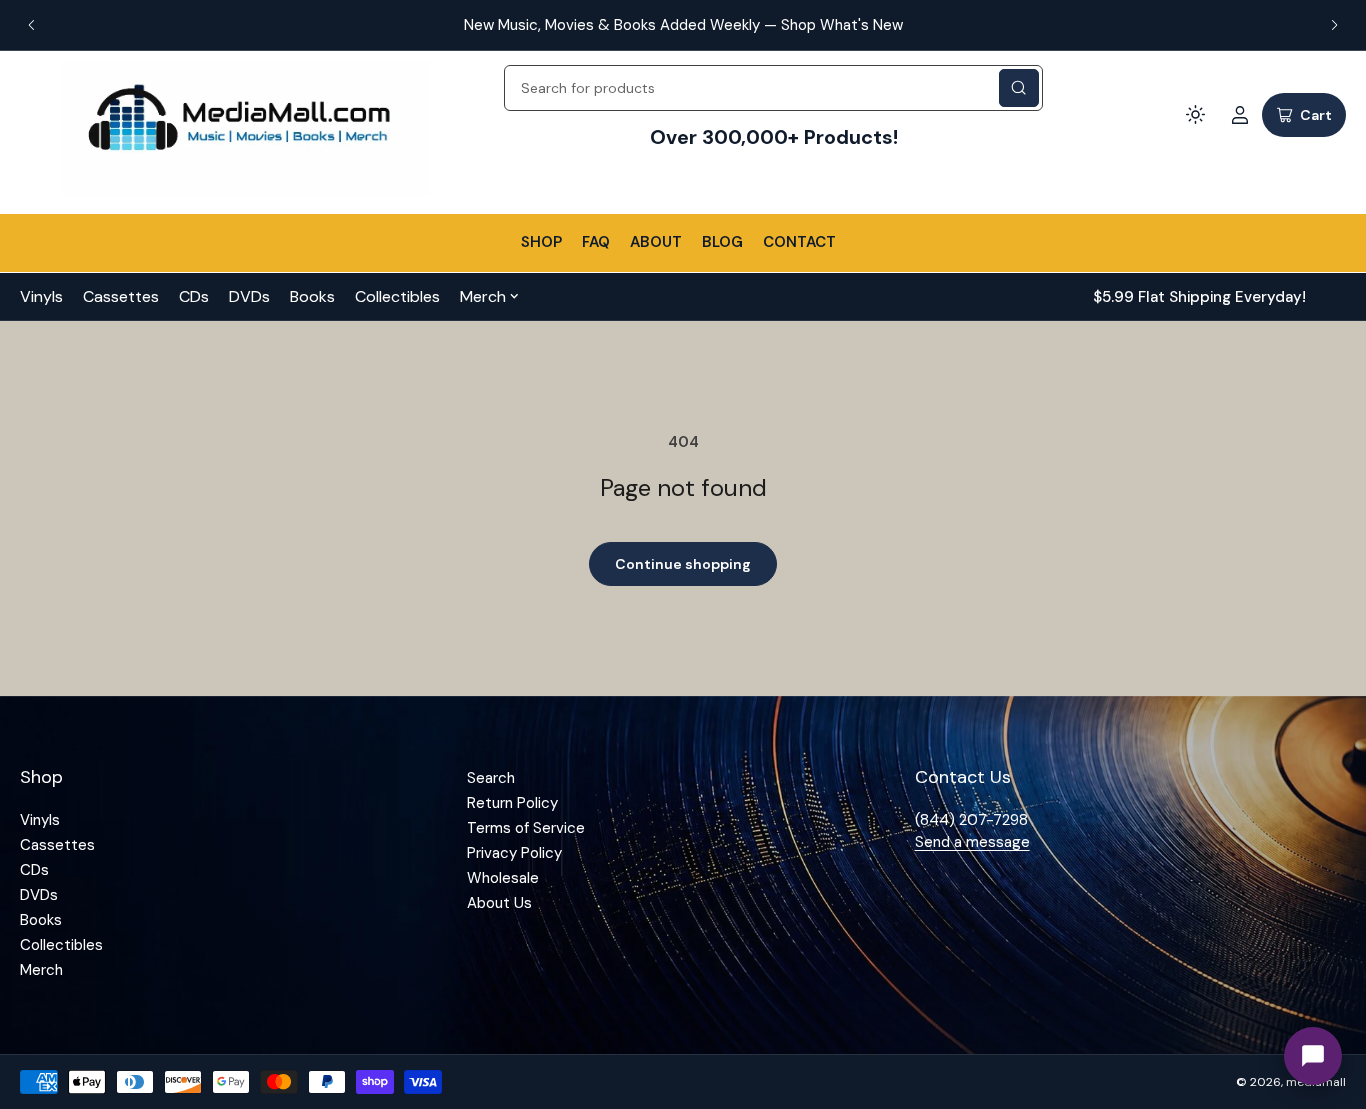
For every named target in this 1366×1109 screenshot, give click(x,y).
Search (491, 778)
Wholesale (503, 878)
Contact (799, 242)
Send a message (972, 842)
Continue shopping (683, 564)
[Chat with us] (1313, 1056)
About (656, 242)
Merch (483, 296)
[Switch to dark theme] (1196, 115)
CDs (194, 296)
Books (312, 296)
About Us (499, 903)
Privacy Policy (514, 853)
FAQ (596, 242)
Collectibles (397, 296)
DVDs (249, 296)
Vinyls (41, 296)
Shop (541, 242)
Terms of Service (526, 828)
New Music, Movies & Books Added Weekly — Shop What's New (683, 25)
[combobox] (773, 88)
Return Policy (512, 803)
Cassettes (121, 296)
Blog (722, 242)
